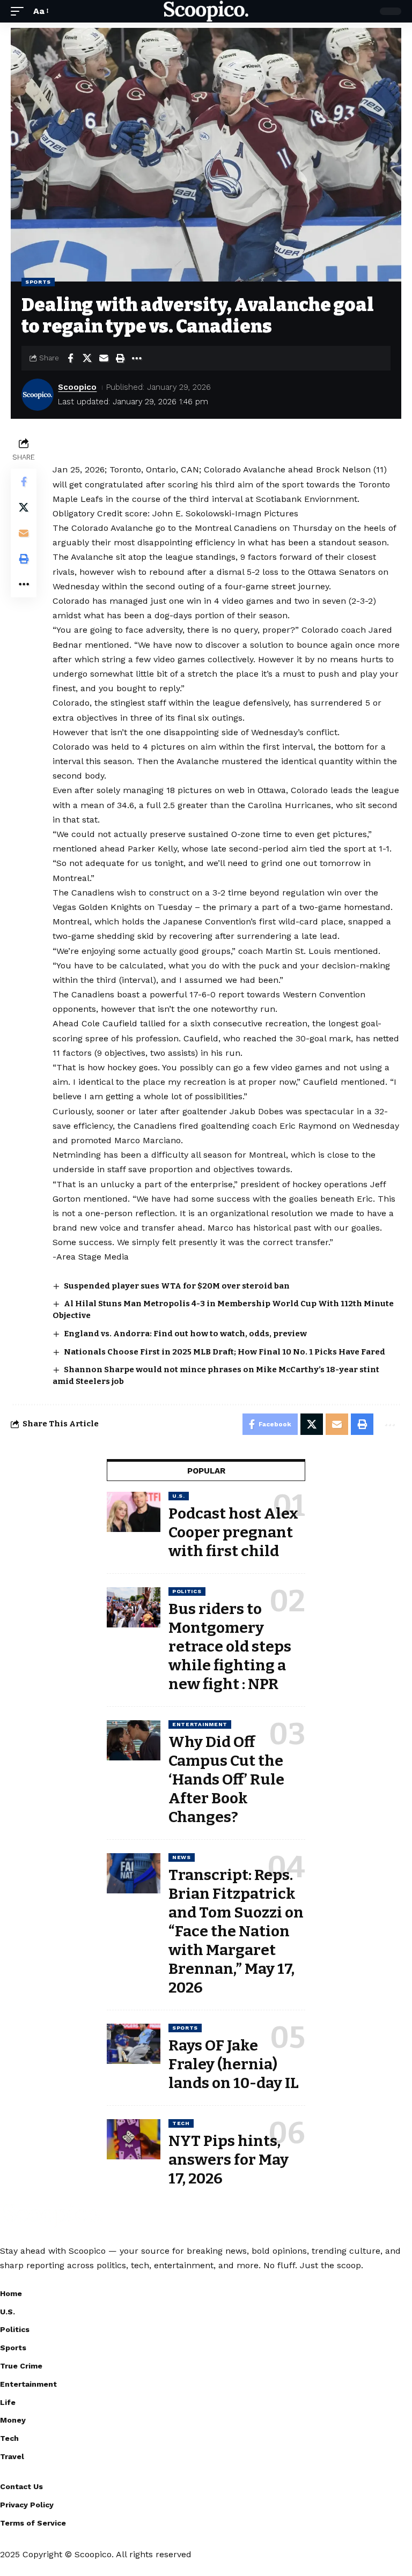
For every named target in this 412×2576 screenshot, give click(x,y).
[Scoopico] (206, 11)
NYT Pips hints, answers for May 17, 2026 (229, 2160)
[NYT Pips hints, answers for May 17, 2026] (134, 2139)
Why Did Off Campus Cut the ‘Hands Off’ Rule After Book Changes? (226, 1779)
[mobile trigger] (20, 11)
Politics (187, 1591)
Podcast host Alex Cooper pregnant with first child (233, 1532)
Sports (38, 282)
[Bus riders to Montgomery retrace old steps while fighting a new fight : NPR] (134, 1607)
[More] (137, 358)
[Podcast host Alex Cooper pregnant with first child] (134, 1512)
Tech (181, 2123)
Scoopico (77, 387)
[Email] (104, 358)
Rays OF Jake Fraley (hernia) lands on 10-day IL (234, 2064)
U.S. (179, 1496)
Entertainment (200, 1724)
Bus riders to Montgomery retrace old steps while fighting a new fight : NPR (230, 1646)
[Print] (120, 358)
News (182, 1857)
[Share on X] (87, 358)
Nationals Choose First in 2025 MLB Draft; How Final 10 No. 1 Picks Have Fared (225, 1352)
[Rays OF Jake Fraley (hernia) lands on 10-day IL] (134, 2044)
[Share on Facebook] (70, 358)
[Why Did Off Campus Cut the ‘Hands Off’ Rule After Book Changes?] (134, 1740)
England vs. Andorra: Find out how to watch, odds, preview (185, 1334)
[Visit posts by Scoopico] (38, 395)
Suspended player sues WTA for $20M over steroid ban (177, 1286)
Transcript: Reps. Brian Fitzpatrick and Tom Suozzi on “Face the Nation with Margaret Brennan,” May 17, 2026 (236, 1931)
